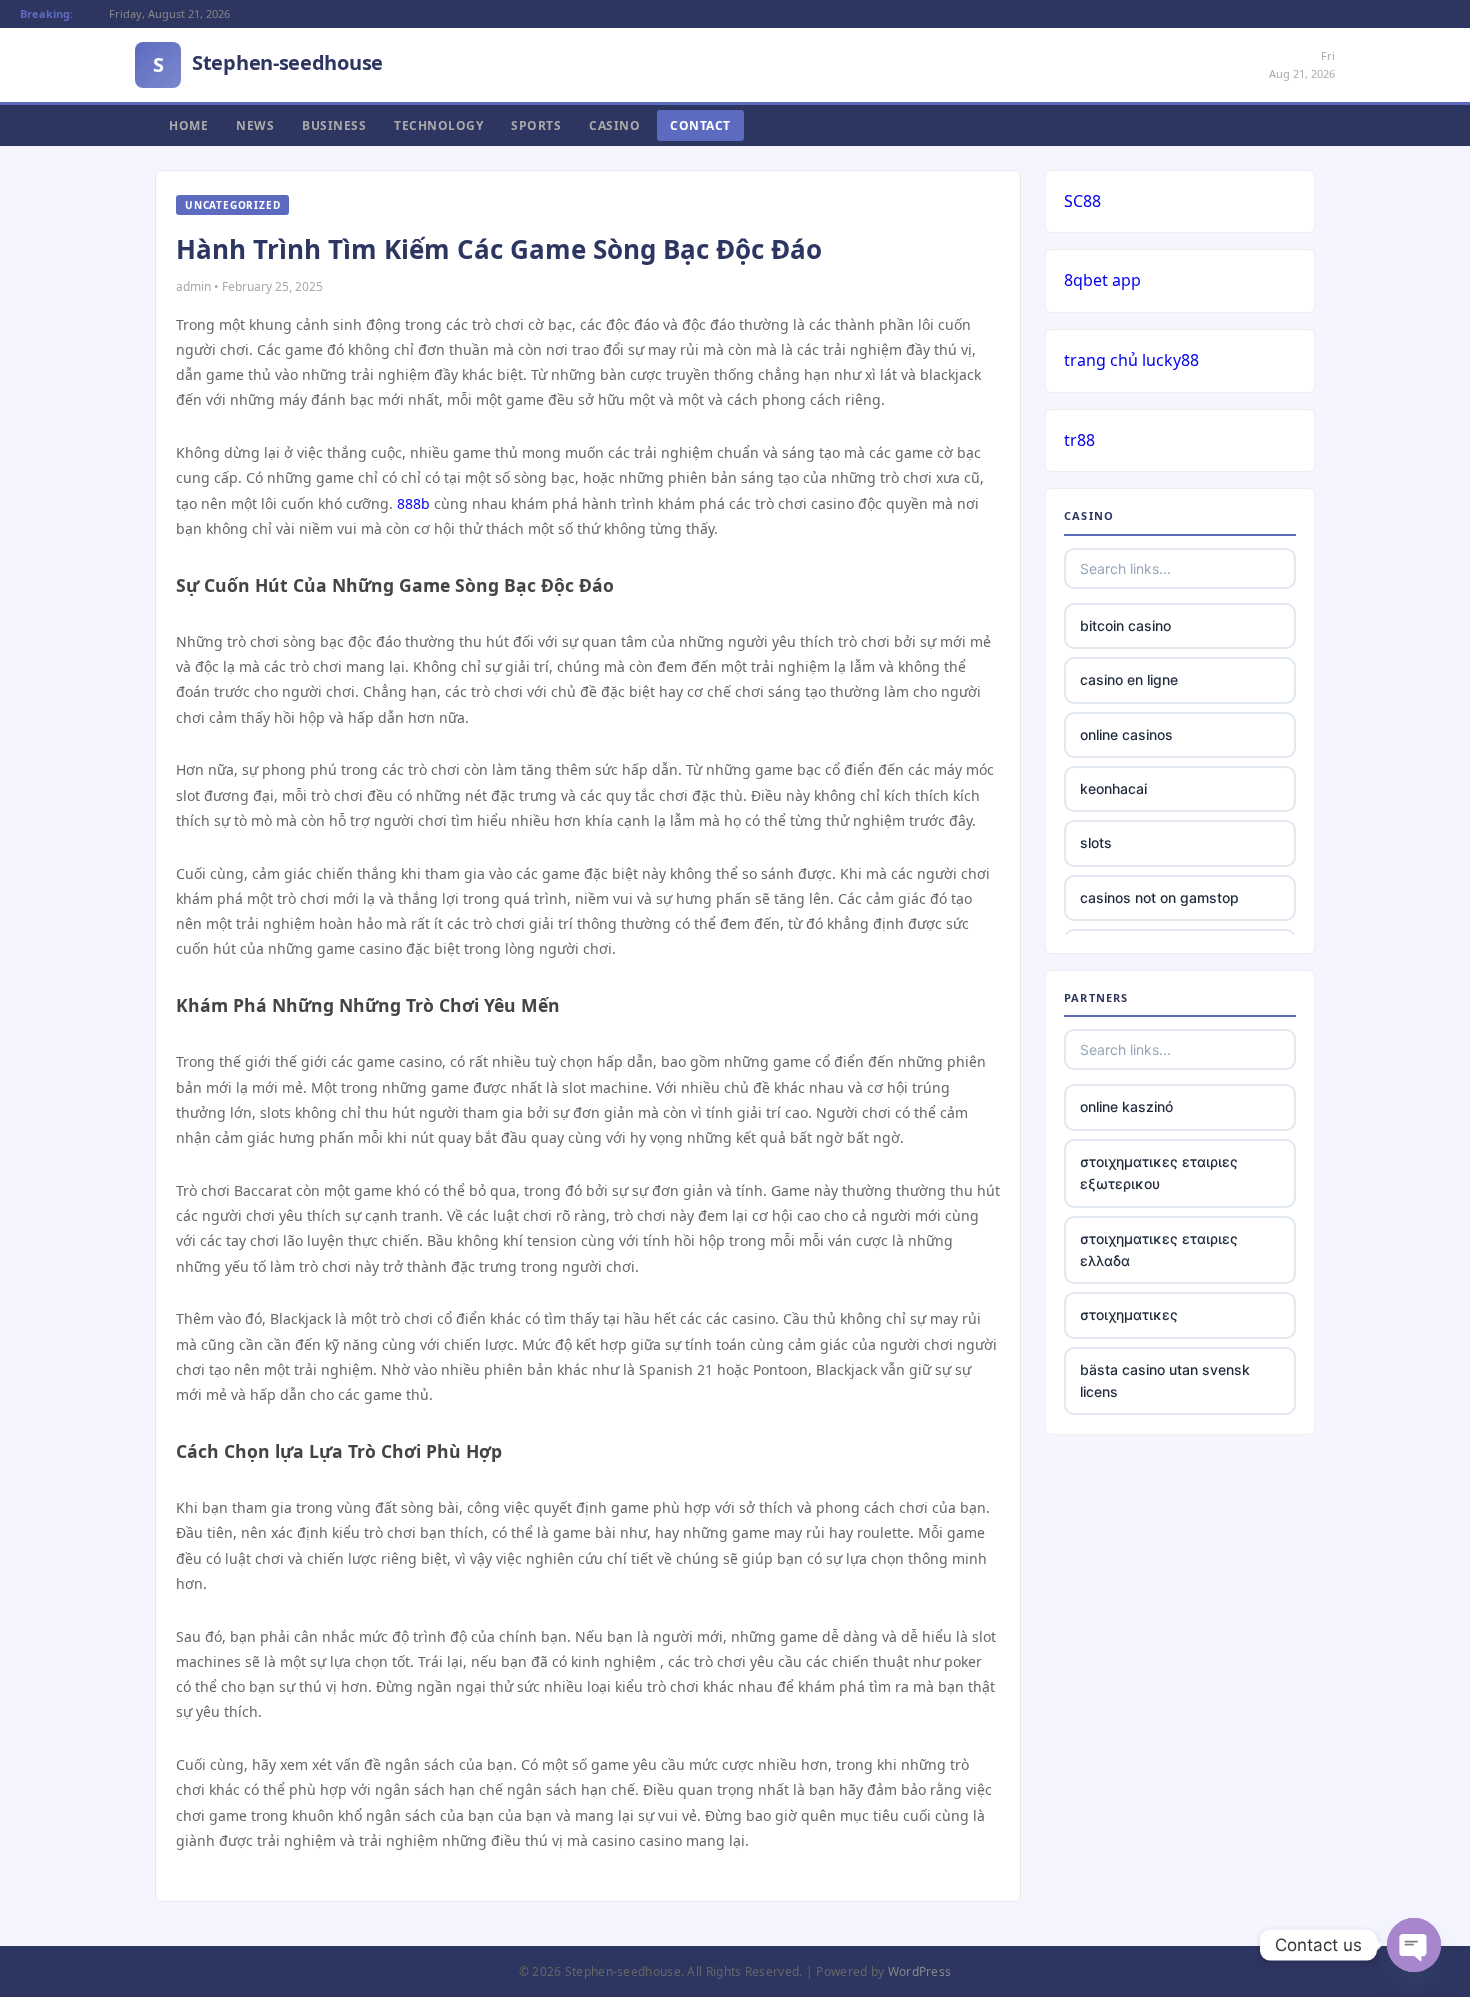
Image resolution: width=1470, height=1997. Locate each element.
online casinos (1126, 734)
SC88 (1082, 201)
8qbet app (1102, 280)
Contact (700, 125)
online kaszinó (1126, 1106)
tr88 (1079, 440)
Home (188, 125)
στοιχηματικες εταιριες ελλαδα (1159, 1249)
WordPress (920, 1971)
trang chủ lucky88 (1131, 360)
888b (413, 503)
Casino (614, 125)
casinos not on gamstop (1159, 897)
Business (334, 125)
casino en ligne (1129, 679)
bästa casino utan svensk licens (1165, 1380)
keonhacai (1113, 788)
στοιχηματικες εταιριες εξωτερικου (1159, 1172)
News (255, 125)
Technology (438, 125)
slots (1096, 842)
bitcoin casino (1125, 625)
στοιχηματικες (1129, 1314)
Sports (536, 125)
